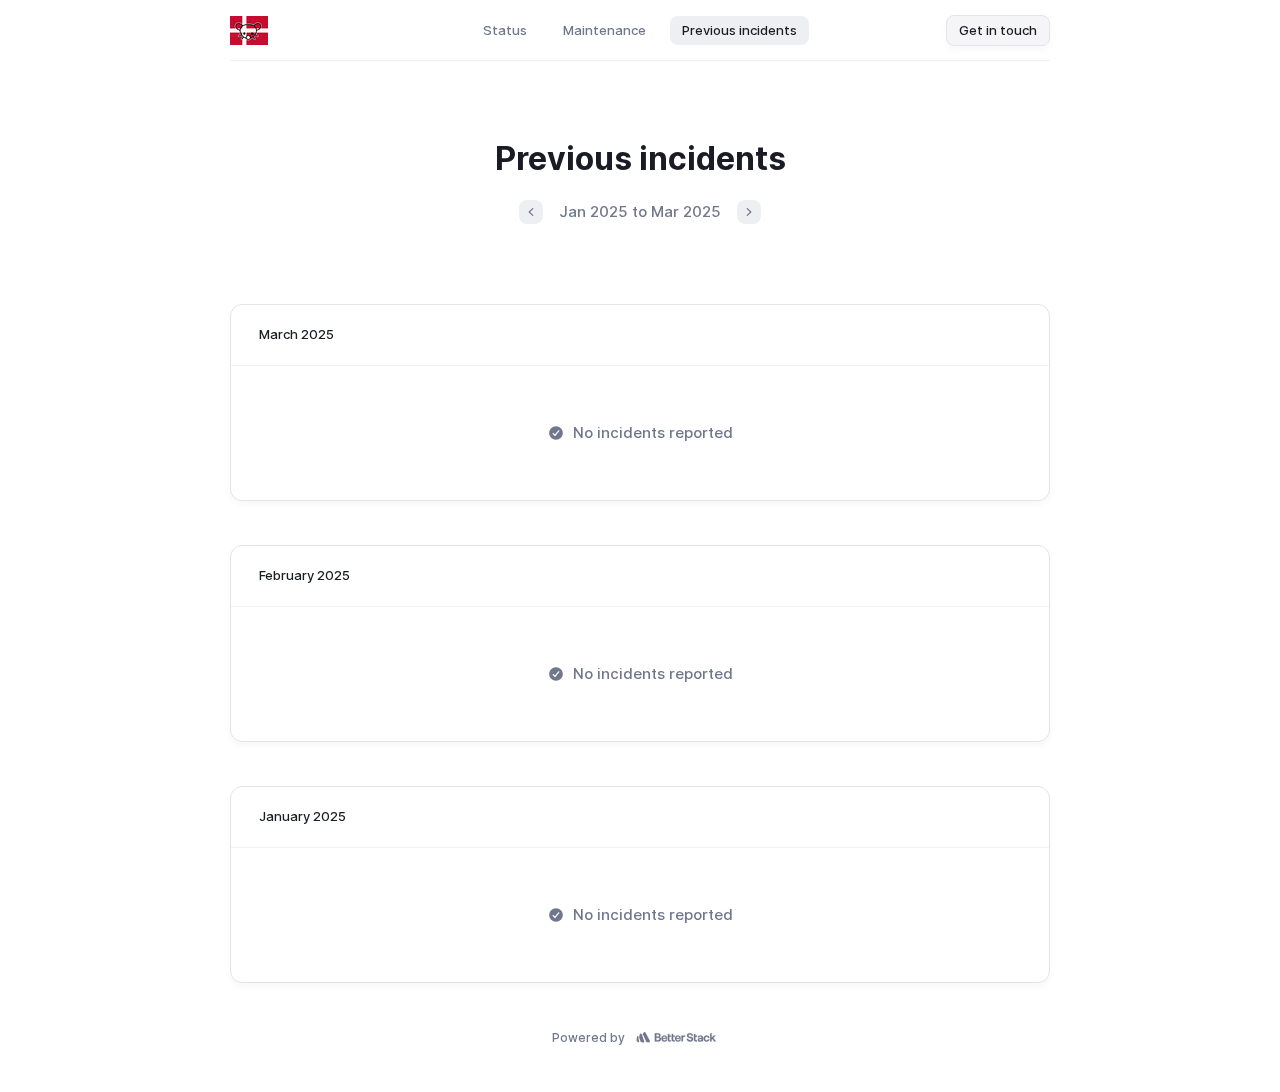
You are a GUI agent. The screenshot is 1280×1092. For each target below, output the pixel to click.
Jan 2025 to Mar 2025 (640, 211)
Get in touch (998, 30)
